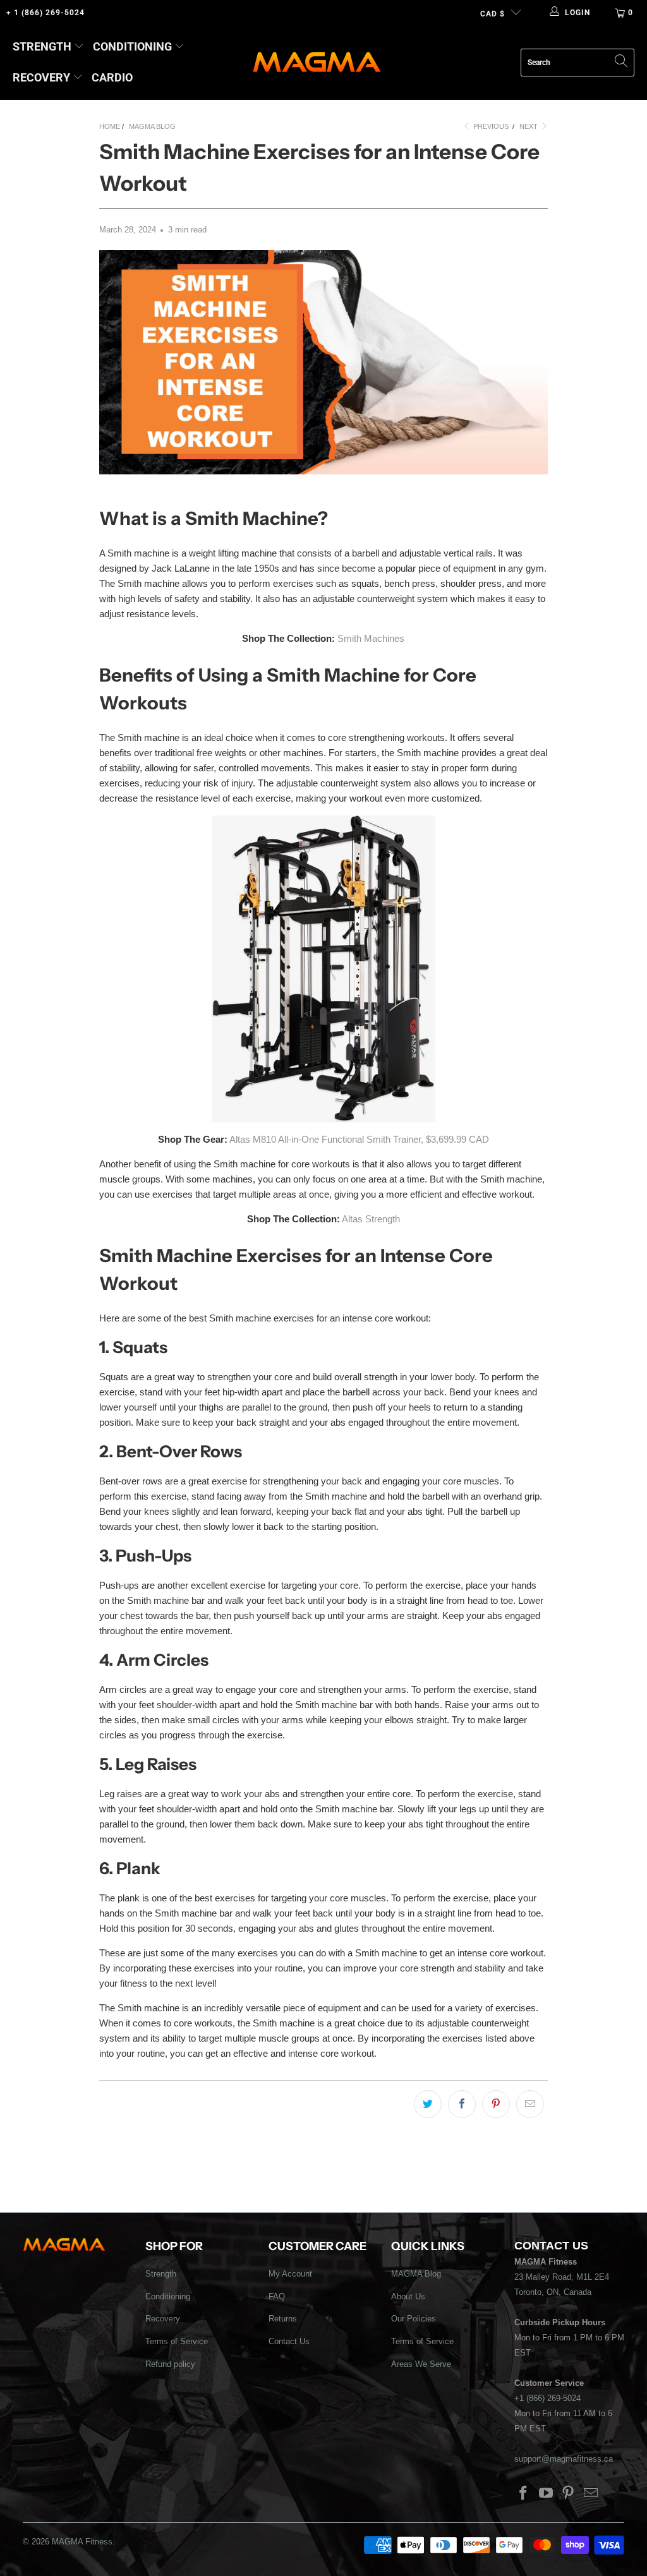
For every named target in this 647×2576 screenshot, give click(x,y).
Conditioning (132, 46)
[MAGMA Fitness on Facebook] (524, 2494)
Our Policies (414, 2319)
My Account (290, 2274)
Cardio (112, 77)
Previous (490, 126)
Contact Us (289, 2341)
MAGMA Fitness (82, 2542)
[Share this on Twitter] (428, 2104)
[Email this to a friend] (530, 2104)
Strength (42, 46)
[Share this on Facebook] (462, 2104)
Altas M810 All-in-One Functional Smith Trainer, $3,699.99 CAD (359, 1139)
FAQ (277, 2296)
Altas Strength (371, 1219)
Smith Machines (371, 638)
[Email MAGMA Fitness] (591, 2494)
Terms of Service (177, 2341)
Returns (283, 2319)
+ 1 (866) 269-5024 (45, 13)
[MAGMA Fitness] (317, 63)
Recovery (41, 77)
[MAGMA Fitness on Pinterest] (569, 2494)
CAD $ (493, 14)
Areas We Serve (421, 2364)
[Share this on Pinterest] (496, 2104)
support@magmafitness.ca (564, 2459)
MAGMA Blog (416, 2274)
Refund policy (170, 2364)
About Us (408, 2296)
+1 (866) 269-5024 (547, 2398)
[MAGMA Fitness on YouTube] (546, 2494)
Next (529, 126)
